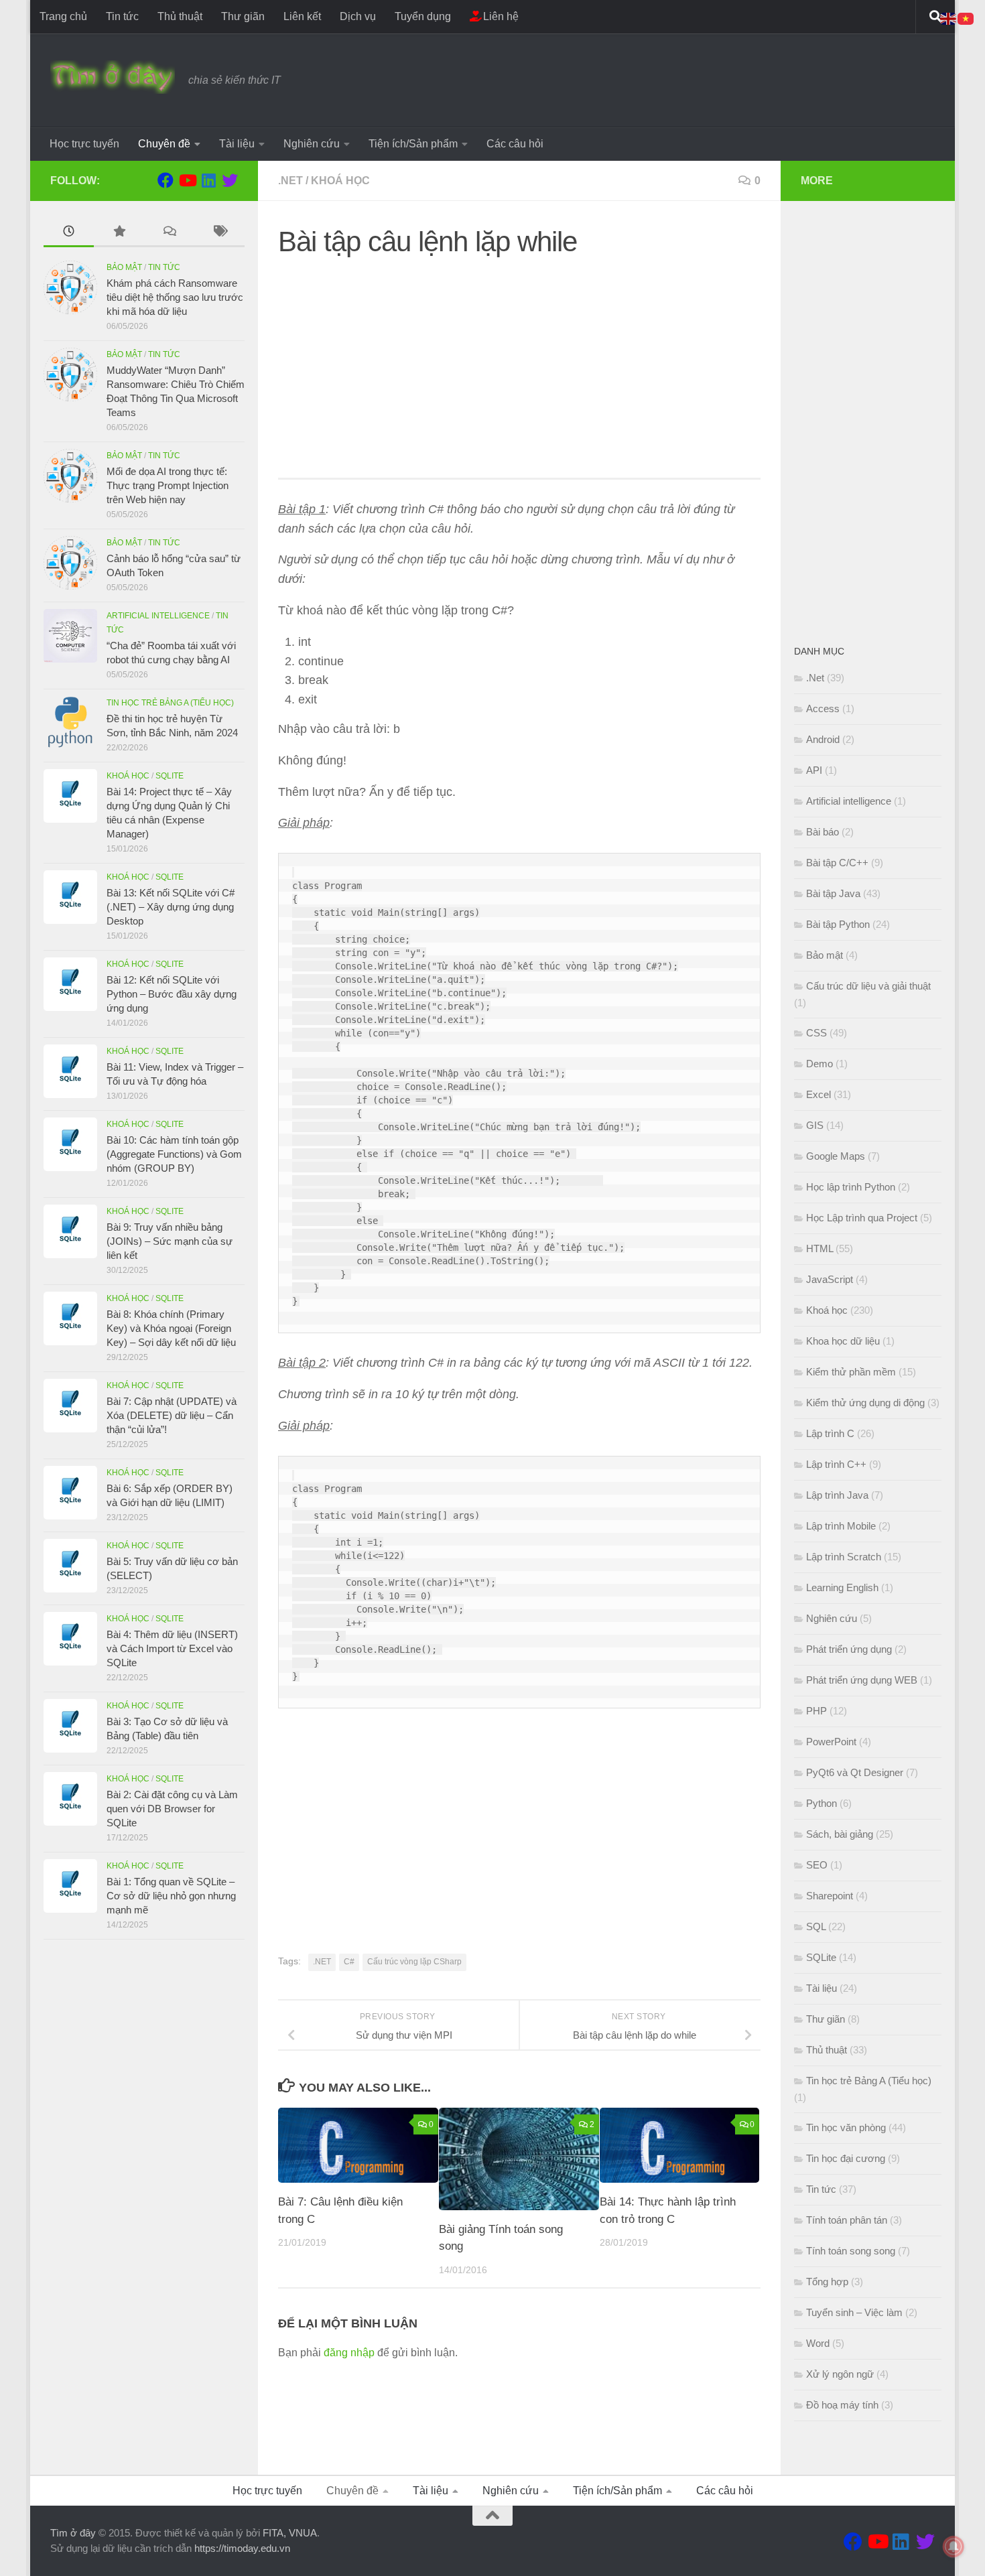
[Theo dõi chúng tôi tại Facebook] (166, 180)
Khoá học (340, 181)
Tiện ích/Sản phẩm (413, 144)
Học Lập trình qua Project (862, 1218)
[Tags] (219, 233)
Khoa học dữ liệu (843, 1341)
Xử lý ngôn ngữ (840, 2374)
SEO (817, 1865)
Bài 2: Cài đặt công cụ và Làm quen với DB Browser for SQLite (172, 1809)
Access (823, 708)
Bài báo (823, 832)
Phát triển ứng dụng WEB (862, 1680)
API (814, 770)
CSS (816, 1033)
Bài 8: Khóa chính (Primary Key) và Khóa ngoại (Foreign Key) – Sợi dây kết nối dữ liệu (171, 1328)
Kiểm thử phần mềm (851, 1372)
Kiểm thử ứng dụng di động (865, 1403)
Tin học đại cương (846, 2158)
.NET (322, 1962)
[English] (949, 18)
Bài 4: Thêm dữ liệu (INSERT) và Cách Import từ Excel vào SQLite (172, 1648)
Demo (819, 1064)
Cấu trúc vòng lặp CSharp (414, 1962)
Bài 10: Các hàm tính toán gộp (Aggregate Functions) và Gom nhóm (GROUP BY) (174, 1154)
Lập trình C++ (836, 1464)
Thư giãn (243, 16)
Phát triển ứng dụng (849, 1649)
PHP (816, 1711)
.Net (290, 181)
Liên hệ (500, 16)
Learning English (842, 1587)
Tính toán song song (851, 2251)
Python (822, 1803)
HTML (819, 1248)
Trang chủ (63, 16)
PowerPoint (831, 1742)
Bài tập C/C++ (837, 863)
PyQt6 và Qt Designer (855, 1772)
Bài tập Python (838, 924)
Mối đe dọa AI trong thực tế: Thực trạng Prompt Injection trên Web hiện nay (168, 485)
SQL (816, 1926)
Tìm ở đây (73, 2533)
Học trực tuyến (84, 144)
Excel (818, 1094)
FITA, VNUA (290, 2533)
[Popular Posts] (119, 233)
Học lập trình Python (851, 1187)
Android (823, 739)
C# (349, 1962)
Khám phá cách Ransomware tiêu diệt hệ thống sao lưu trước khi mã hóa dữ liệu (175, 297)
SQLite (170, 776)
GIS (815, 1125)
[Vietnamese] (966, 18)
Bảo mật (124, 267)
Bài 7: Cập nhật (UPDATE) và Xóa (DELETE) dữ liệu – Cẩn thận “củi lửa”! (172, 1415)
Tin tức (122, 16)
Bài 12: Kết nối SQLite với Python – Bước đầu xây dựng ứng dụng (172, 994)
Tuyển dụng (423, 16)
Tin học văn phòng (846, 2127)
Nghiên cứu (312, 144)
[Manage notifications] (954, 2547)
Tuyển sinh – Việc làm (854, 2312)
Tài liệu (237, 144)
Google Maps (836, 1156)
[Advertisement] (519, 364)
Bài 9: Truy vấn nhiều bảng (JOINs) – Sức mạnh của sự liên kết (170, 1241)
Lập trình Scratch (844, 1557)
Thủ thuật (180, 16)
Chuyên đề (164, 144)
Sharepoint (830, 1896)
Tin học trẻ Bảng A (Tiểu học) (170, 703)
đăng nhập (349, 2353)
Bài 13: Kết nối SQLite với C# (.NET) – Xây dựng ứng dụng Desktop (171, 907)
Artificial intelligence (158, 616)
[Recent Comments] (169, 233)
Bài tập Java (833, 893)
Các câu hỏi (515, 144)
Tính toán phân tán (847, 2220)
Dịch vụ (358, 16)
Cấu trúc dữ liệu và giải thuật (868, 986)
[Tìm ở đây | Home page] (113, 77)
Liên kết (302, 16)
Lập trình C (830, 1433)
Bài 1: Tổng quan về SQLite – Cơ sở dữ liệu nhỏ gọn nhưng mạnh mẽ (171, 1896)
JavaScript (830, 1279)
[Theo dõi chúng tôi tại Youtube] (187, 180)
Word (818, 2343)
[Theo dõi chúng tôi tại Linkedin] (208, 180)
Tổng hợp (827, 2282)
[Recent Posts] (69, 233)
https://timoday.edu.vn (242, 2548)
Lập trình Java (837, 1495)
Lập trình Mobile (841, 1526)
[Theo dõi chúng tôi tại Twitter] (230, 180)
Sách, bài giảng (840, 1834)
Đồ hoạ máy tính (842, 2405)
